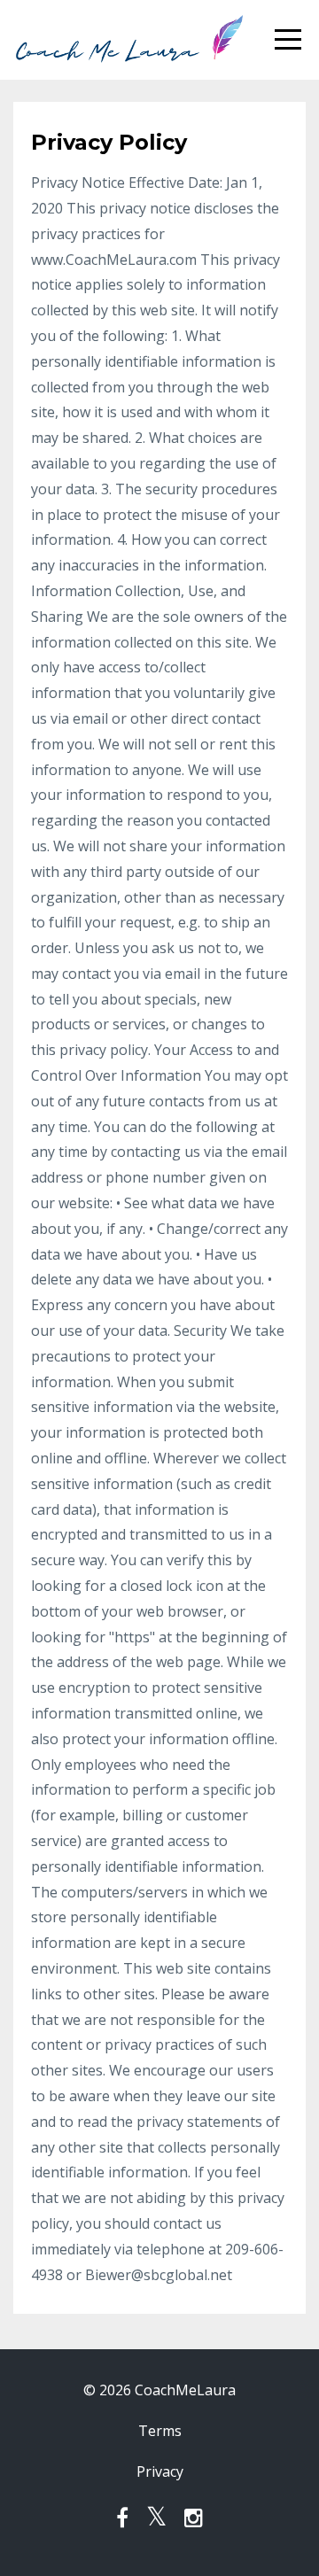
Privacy (160, 2471)
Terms (160, 2431)
